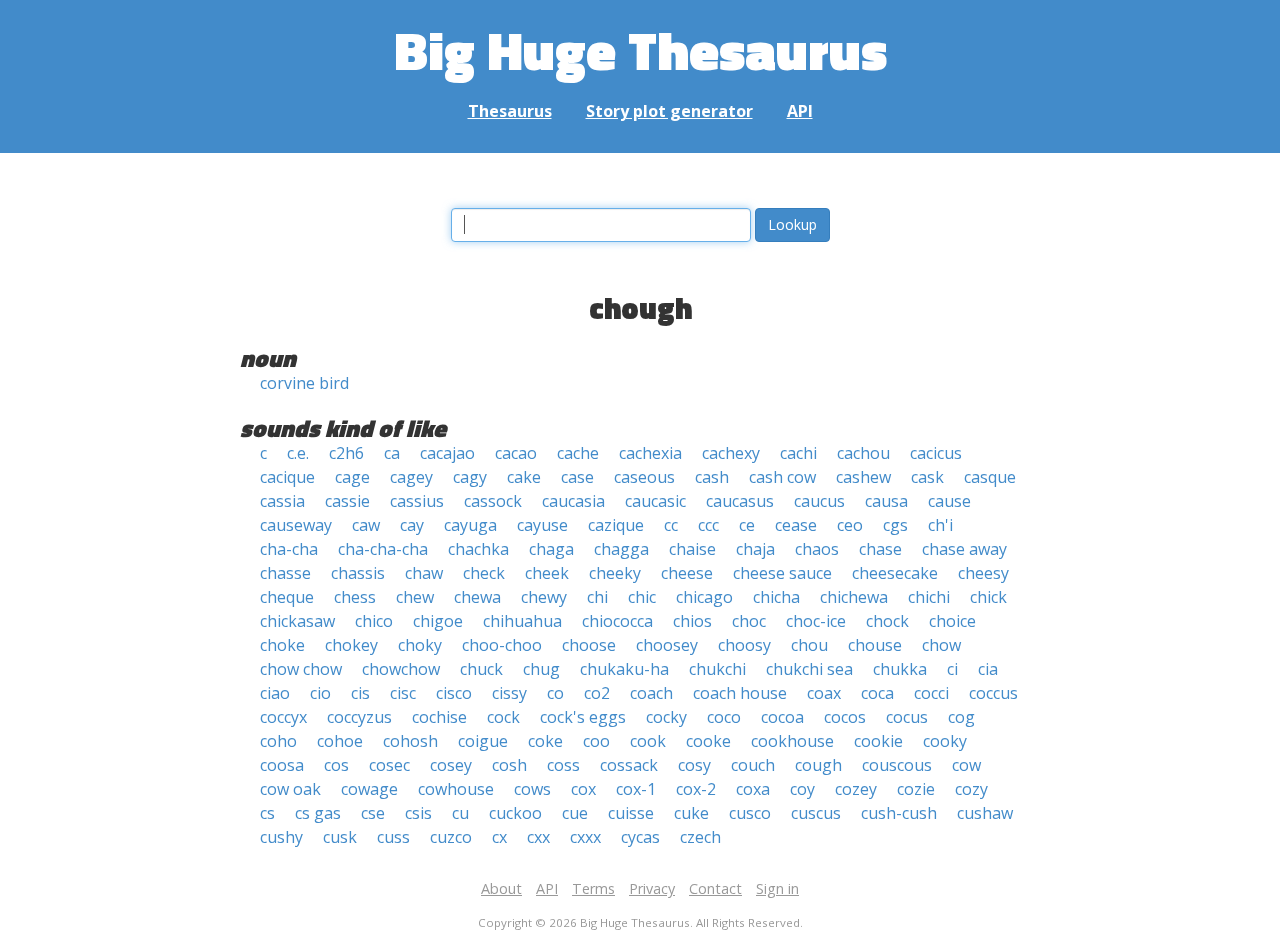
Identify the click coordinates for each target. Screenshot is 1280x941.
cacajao (447, 453)
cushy (281, 837)
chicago (704, 597)
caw (366, 525)
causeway (296, 525)
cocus (907, 717)
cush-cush (899, 813)
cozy (971, 789)
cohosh (410, 741)
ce (747, 525)
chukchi (717, 669)
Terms (593, 888)
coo (596, 741)
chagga (621, 549)
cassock (493, 501)
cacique (287, 477)
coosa (282, 765)
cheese (687, 573)
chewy (544, 597)
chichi (929, 597)
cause (949, 501)
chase (880, 549)
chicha (776, 597)
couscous (897, 765)
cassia (282, 501)
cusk (340, 837)
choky (420, 645)
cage (352, 477)
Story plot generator (669, 111)
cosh (509, 765)
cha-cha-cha (383, 549)
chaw (424, 573)
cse (373, 813)
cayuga (470, 525)
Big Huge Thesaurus (640, 49)
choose (589, 645)
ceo (850, 525)
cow (966, 765)
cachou (863, 453)
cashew (863, 477)
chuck (481, 669)
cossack (629, 765)
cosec (389, 765)
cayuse (542, 525)
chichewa (854, 597)
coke (545, 741)
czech (700, 837)
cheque (287, 597)
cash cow (782, 477)
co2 (597, 693)
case (577, 477)
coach (651, 693)
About (501, 888)
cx (499, 837)
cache (578, 453)
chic (642, 597)
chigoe (438, 621)
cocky (666, 717)
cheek (547, 573)
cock (503, 717)
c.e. (298, 453)
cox (583, 789)
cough (818, 765)
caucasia (573, 501)
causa (886, 501)
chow (941, 645)
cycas (640, 837)
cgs (895, 525)
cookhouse (792, 741)
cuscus (816, 813)
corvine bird (304, 383)
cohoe (340, 741)
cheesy (983, 573)
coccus (993, 693)
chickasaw (297, 621)
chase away (964, 549)
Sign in (777, 888)
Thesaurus (510, 111)
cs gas (318, 813)
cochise (439, 717)
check (484, 573)
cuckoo (515, 813)
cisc (403, 693)
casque (990, 477)
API (800, 111)
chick (988, 597)
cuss (393, 837)
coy (802, 789)
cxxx (585, 837)
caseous (644, 477)
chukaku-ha (624, 669)
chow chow (301, 669)
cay (412, 525)
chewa (477, 597)
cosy (694, 765)
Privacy (652, 888)
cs (267, 813)
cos (336, 765)
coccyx (283, 717)
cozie (916, 789)
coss (563, 765)
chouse (875, 645)
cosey (451, 765)
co (555, 693)
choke (282, 645)
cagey (411, 477)
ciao (275, 693)
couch (753, 765)
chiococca (617, 621)
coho (278, 741)
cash (712, 477)
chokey (351, 645)
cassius (417, 501)
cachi (798, 453)
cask (927, 477)
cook (648, 741)
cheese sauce (782, 573)
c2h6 (346, 453)
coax (824, 693)
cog (961, 717)
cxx (538, 837)
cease (796, 525)
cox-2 (696, 789)
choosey (667, 645)
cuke (691, 813)
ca (392, 453)
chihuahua (522, 621)
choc (749, 621)
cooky (945, 741)
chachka (478, 549)
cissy (509, 693)
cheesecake (895, 573)
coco (724, 717)
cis (360, 693)
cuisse (631, 813)
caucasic (655, 501)
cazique (616, 525)
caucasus (740, 501)
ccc (708, 525)
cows (532, 789)
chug (541, 669)
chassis (358, 573)
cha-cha (289, 549)
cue (575, 813)
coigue (483, 741)
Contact (715, 888)
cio (320, 693)
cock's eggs (583, 717)
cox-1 (636, 789)
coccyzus (359, 717)
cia (988, 669)
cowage (369, 789)
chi (597, 597)
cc (671, 525)
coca (877, 693)
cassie (347, 501)
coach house (740, 693)
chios (692, 621)
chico (374, 621)
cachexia (650, 453)
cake (524, 477)
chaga (551, 549)
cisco (454, 693)
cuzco (451, 837)
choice (952, 621)
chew (415, 597)
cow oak (290, 789)
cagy (470, 477)
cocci (931, 693)
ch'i (940, 525)
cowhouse (456, 789)
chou (809, 645)
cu (460, 813)
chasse (285, 573)
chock (887, 621)
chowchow (401, 669)
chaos (817, 549)
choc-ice (816, 621)
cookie (878, 741)
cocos (845, 717)
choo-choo (502, 645)
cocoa (782, 717)
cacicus (936, 453)
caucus (819, 501)
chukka (900, 669)
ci (952, 669)
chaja (755, 549)
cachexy (731, 453)
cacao (516, 453)
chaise (692, 549)
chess (355, 597)
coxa (753, 789)
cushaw (985, 813)
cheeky (615, 573)
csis (418, 813)
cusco (750, 813)
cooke (708, 741)
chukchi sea (809, 669)
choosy (744, 645)
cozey (856, 789)
